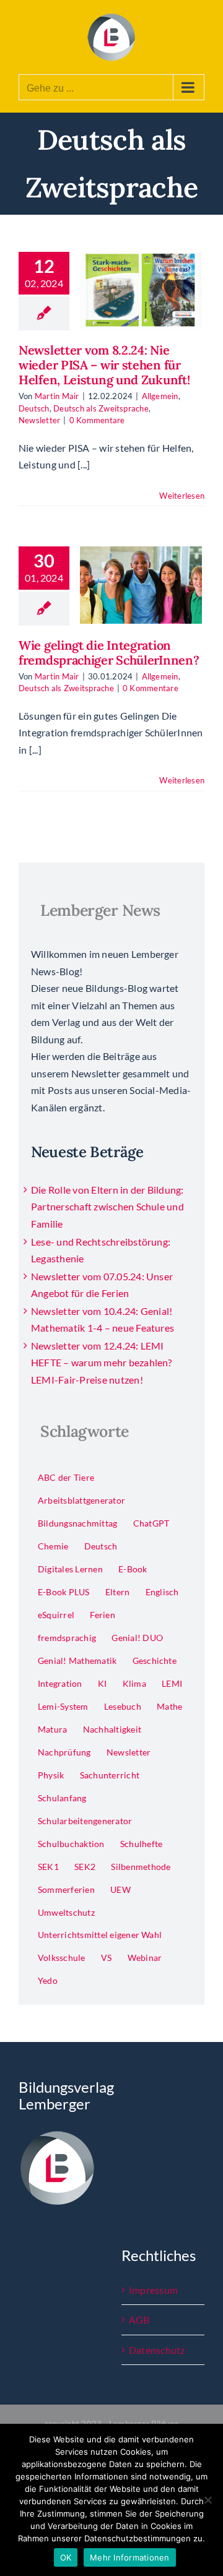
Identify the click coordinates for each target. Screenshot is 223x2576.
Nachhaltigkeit (112, 1729)
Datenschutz (157, 2350)
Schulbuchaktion (71, 1844)
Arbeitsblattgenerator (81, 1500)
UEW (120, 1889)
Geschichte (155, 1661)
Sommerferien (66, 1889)
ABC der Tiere (66, 1477)
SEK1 (48, 1867)
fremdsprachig (67, 1638)
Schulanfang (62, 1798)
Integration (60, 1683)
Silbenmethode (141, 1867)
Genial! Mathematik (77, 1661)
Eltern (117, 1592)
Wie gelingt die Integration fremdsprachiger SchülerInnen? (109, 653)
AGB (139, 2320)
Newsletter (39, 420)
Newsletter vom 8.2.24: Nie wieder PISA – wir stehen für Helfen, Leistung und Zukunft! (104, 365)
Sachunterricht (110, 1775)
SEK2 (85, 1867)
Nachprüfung (64, 1752)
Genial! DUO (137, 1638)
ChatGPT (151, 1523)
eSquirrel (56, 1615)
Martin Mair (57, 396)
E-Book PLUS (64, 1592)
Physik (51, 1775)
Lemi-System (63, 1706)
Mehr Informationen (130, 2557)
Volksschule (62, 1958)
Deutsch (34, 408)
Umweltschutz (66, 1912)
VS (106, 1958)
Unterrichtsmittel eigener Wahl (100, 1935)
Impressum (153, 2290)
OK (66, 2557)
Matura (52, 1729)
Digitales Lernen (70, 1569)
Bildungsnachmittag (77, 1523)
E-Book (133, 1569)
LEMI (172, 1683)
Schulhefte (141, 1844)
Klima (134, 1683)
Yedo (48, 1980)
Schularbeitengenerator (85, 1821)
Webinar (145, 1958)
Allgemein (160, 396)
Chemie (53, 1546)
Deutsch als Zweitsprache (101, 408)
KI (102, 1683)
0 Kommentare (97, 420)
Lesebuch (123, 1706)
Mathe (169, 1706)
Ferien (102, 1615)
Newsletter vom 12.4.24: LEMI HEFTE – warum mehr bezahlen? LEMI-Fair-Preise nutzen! (102, 1363)
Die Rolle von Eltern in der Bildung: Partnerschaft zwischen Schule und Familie (107, 1207)
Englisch (162, 1592)
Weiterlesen (182, 496)
